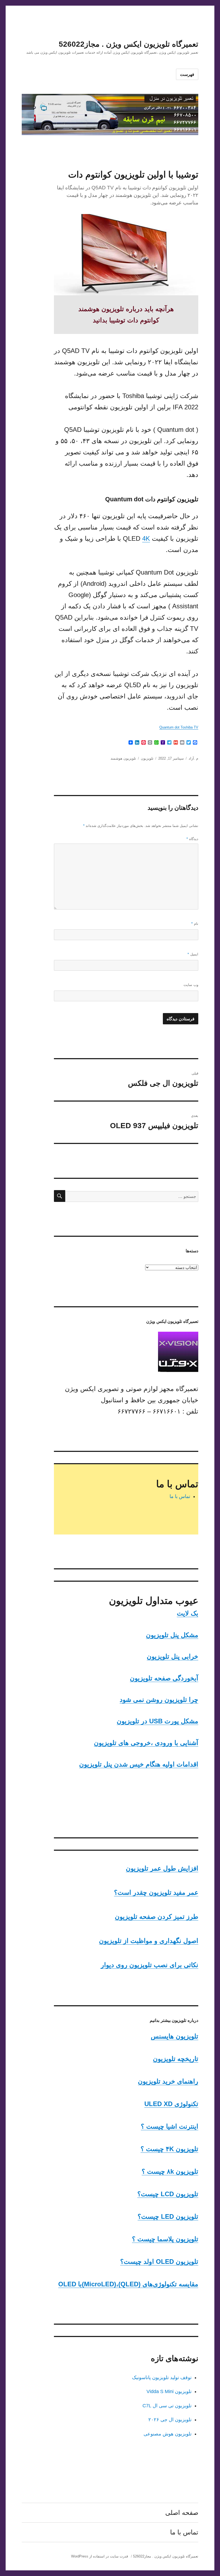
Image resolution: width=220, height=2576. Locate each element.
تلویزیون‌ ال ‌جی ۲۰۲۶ (170, 2420)
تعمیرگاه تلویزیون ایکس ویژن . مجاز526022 (129, 44)
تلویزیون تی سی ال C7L (167, 2406)
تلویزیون (147, 758)
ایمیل (193, 954)
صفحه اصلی (182, 2513)
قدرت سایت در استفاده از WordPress (100, 2556)
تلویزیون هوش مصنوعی (168, 2434)
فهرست (187, 74)
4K (146, 538)
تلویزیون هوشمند (123, 758)
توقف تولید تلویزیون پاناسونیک (162, 2378)
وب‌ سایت (191, 985)
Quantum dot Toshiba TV (179, 727)
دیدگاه (192, 839)
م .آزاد (193, 758)
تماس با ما (180, 1496)
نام (195, 924)
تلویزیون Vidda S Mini (169, 2391)
